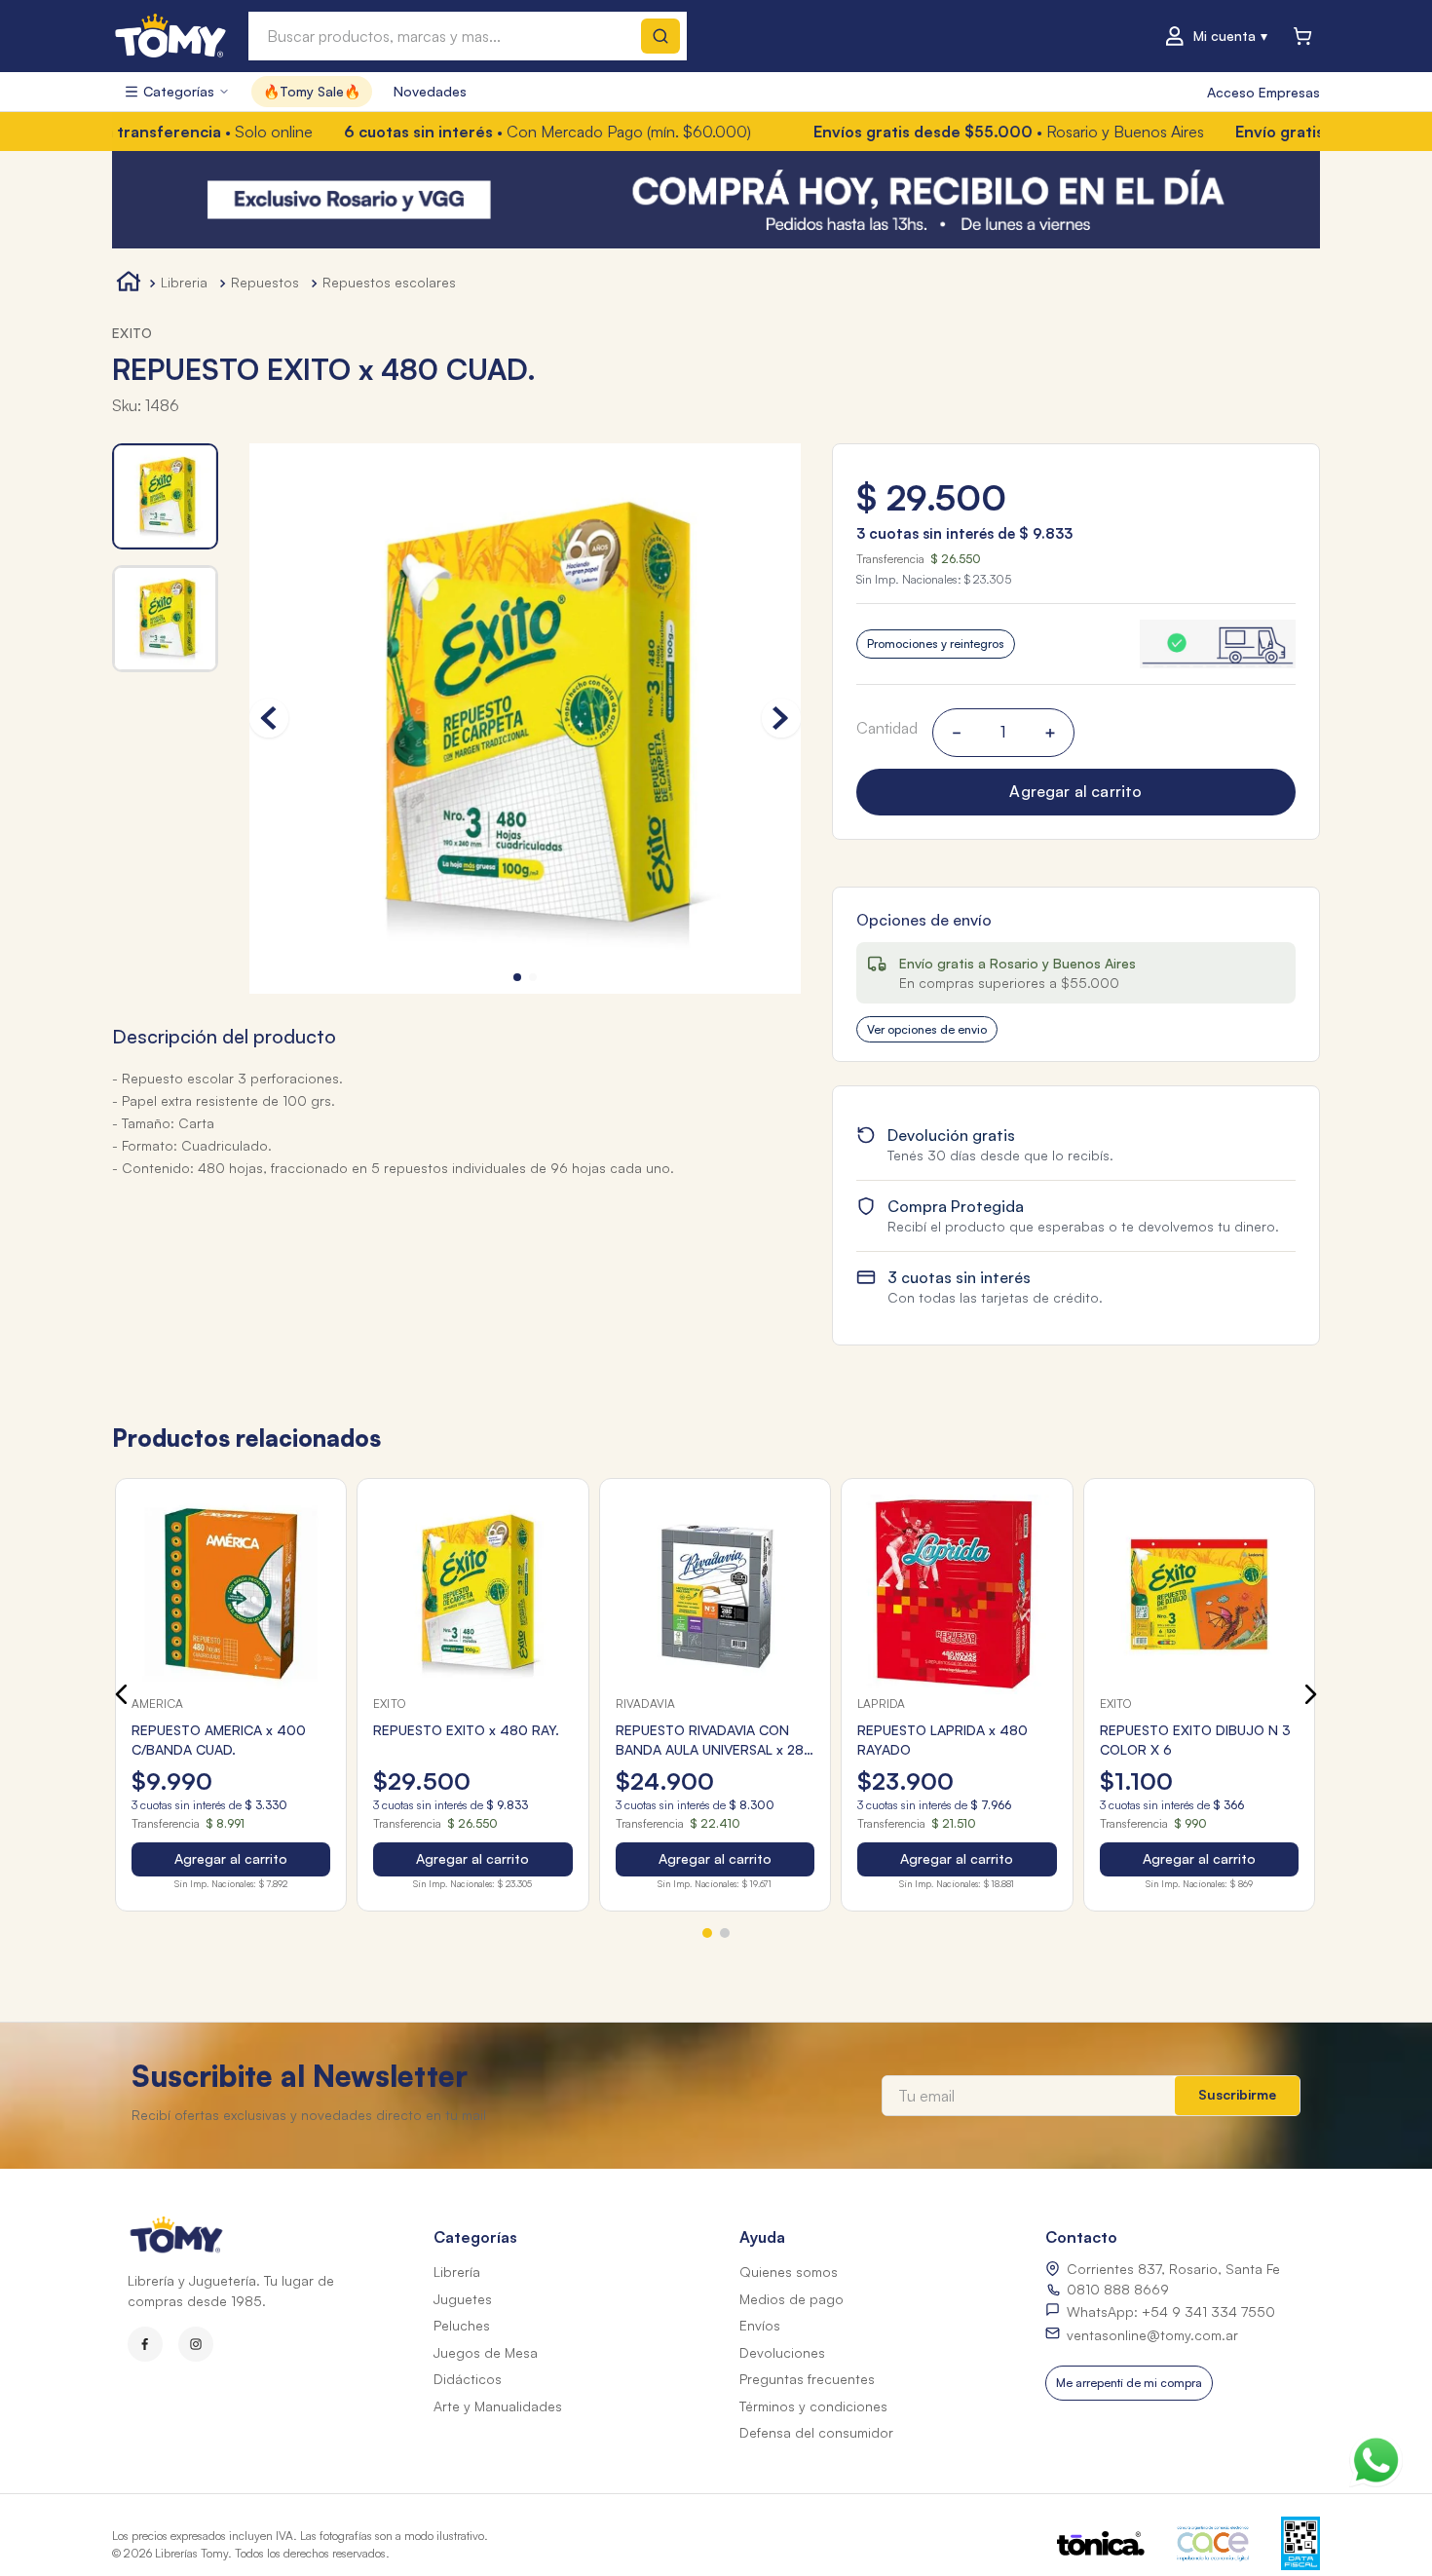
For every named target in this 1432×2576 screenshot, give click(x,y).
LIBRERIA (184, 282)
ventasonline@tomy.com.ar (1152, 2335)
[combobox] (468, 36)
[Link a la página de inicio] (129, 284)
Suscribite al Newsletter (300, 2076)
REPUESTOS (265, 282)
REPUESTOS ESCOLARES (389, 282)
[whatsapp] (1375, 2455)
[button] (1076, 644)
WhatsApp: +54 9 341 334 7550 (1171, 2311)
